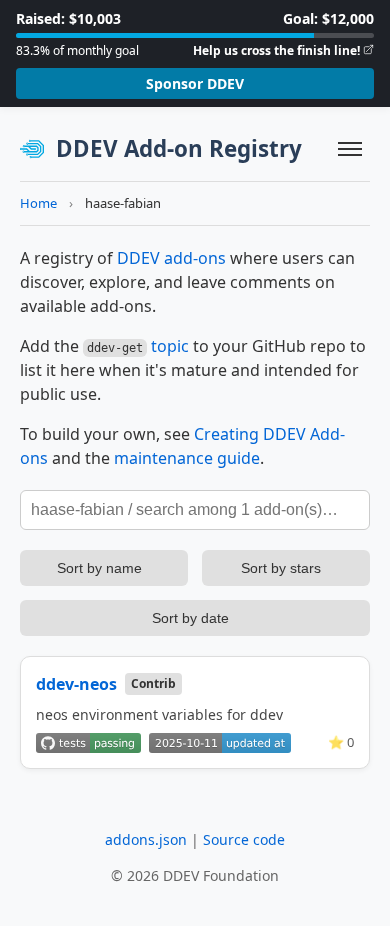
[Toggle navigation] (350, 149)
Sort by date (190, 618)
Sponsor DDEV (195, 83)
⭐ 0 (341, 742)
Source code (244, 839)
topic (170, 346)
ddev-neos (76, 684)
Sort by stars (281, 568)
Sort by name (99, 568)
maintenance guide (187, 458)
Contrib (153, 683)
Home (38, 203)
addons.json (146, 839)
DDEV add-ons (171, 258)
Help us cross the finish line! (276, 50)
